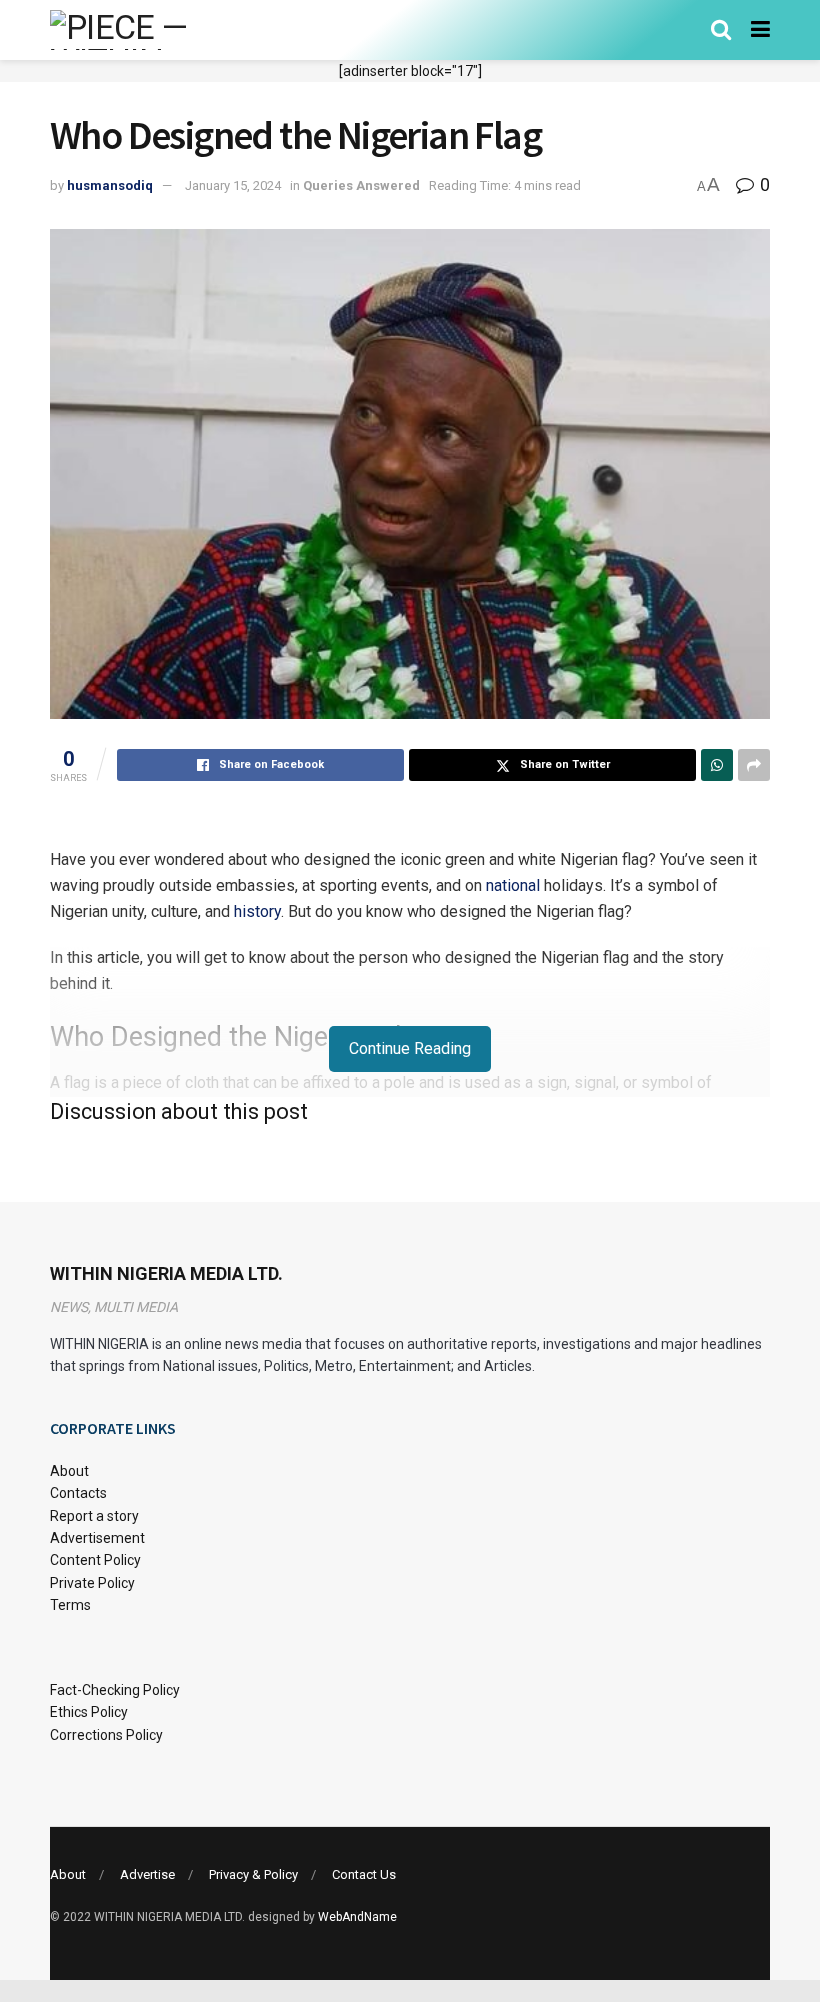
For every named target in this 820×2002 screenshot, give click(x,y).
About (69, 1471)
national (513, 885)
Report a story (94, 1516)
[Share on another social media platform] (754, 765)
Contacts (78, 1493)
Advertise (147, 1874)
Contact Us (364, 1874)
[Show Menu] (760, 30)
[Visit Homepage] (147, 30)
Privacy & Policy (253, 1874)
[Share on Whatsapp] (717, 765)
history (257, 911)
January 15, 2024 (233, 185)
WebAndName (357, 1917)
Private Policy (92, 1583)
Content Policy (95, 1560)
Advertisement (97, 1538)
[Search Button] (721, 30)
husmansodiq (110, 185)
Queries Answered (361, 185)
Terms (70, 1605)
